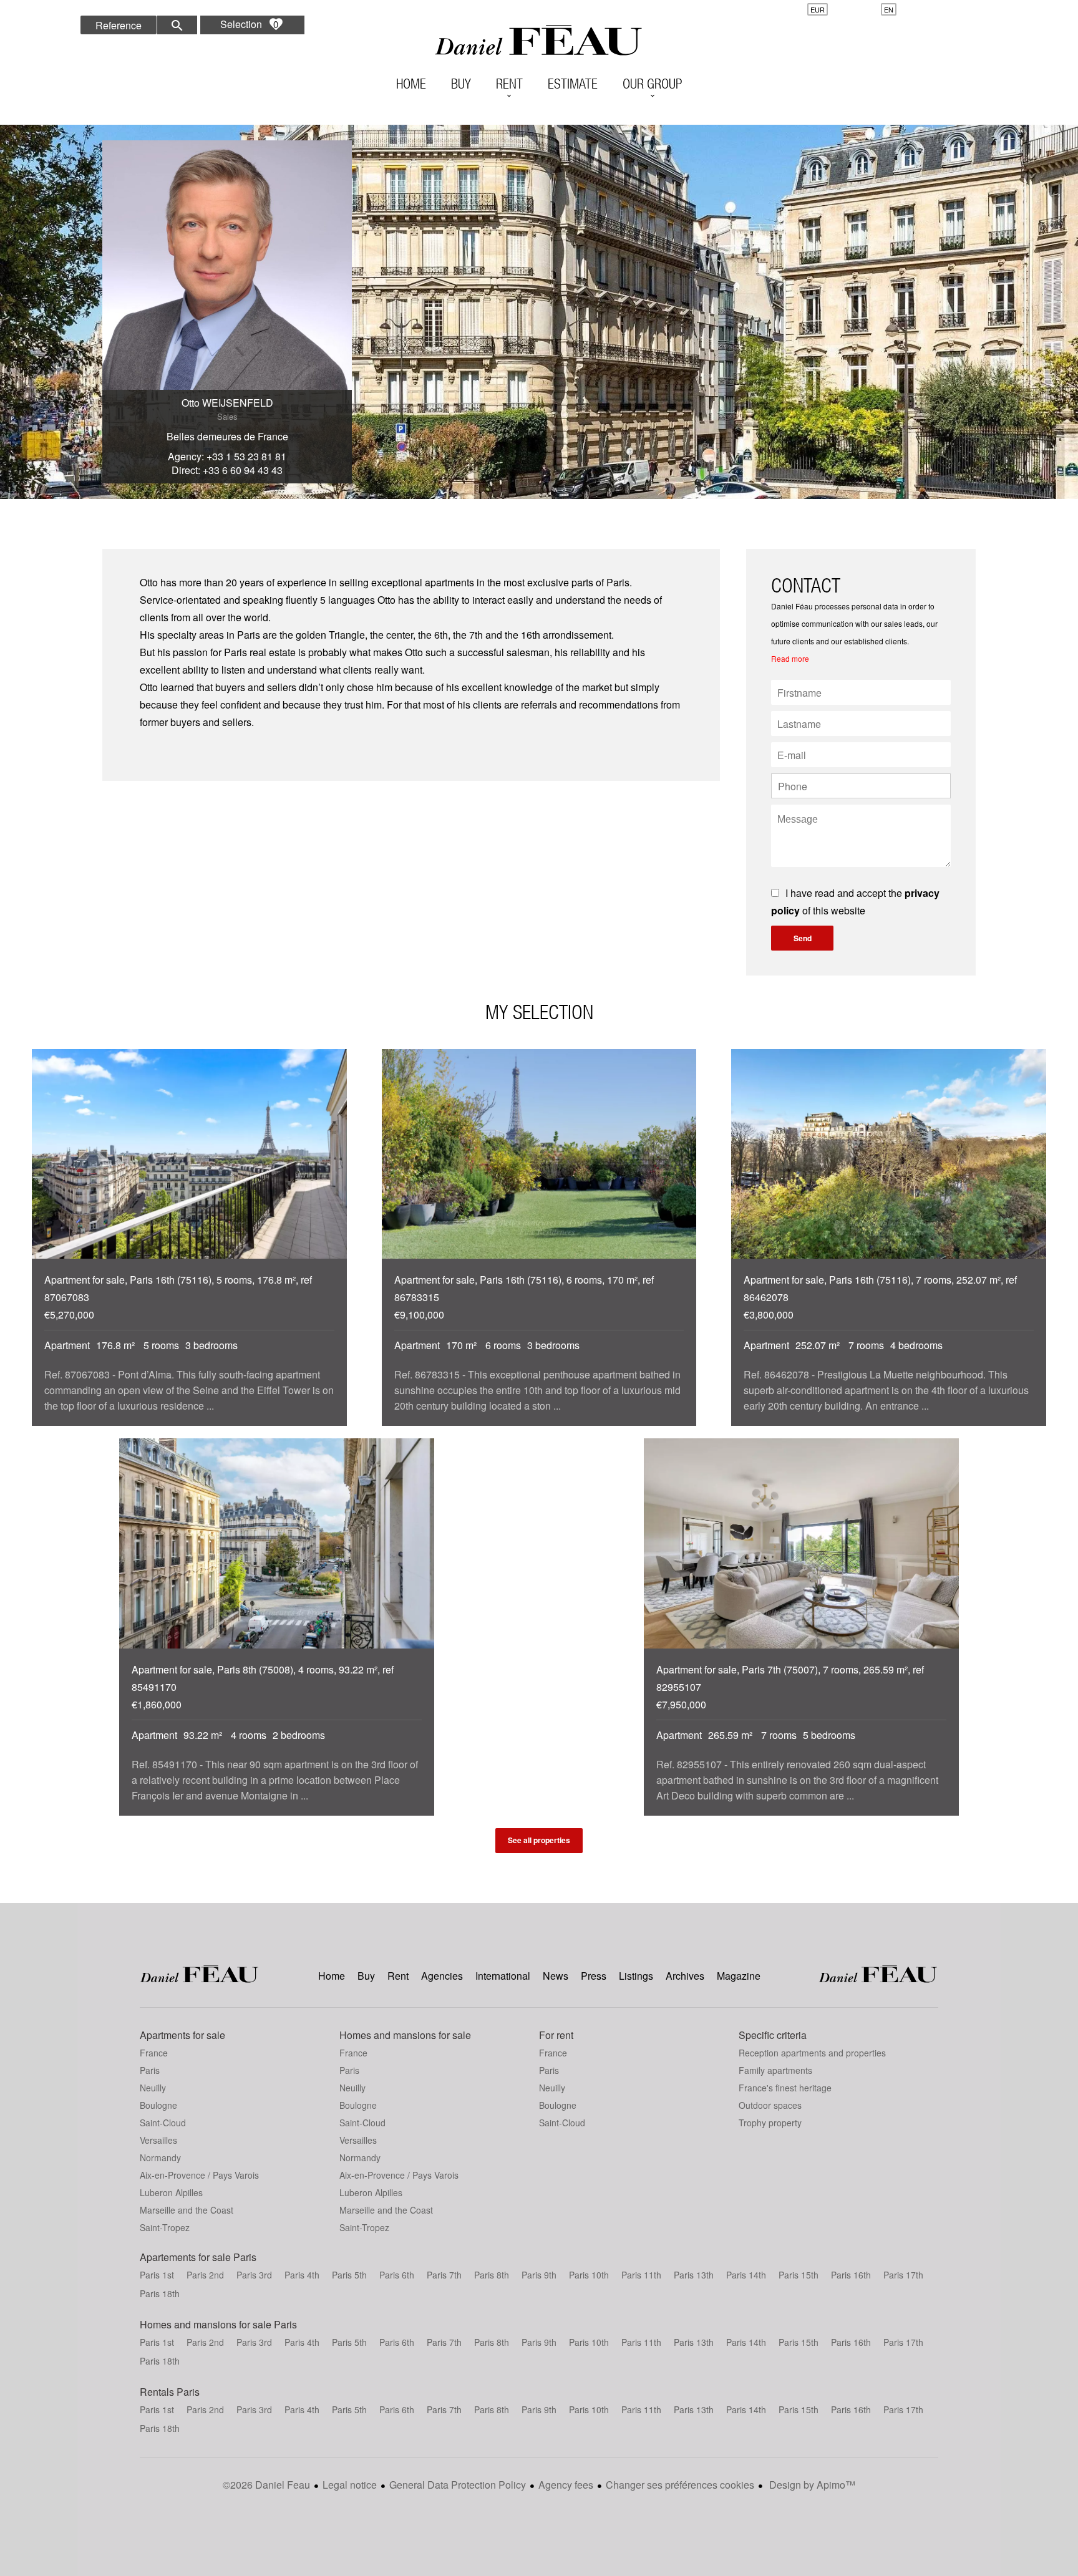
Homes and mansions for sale (405, 2035)
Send (803, 938)
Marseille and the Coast (187, 2210)
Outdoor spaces (770, 2105)
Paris (150, 2070)
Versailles (158, 2140)
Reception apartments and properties (812, 2053)
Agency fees (566, 2485)
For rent (556, 2035)
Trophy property (770, 2123)
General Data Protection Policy (458, 2485)
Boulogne (158, 2105)
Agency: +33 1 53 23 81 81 (227, 456)
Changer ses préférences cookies (680, 2485)
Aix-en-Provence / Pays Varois (199, 2175)
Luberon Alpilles (171, 2192)
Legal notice (350, 2485)
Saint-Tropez (165, 2227)
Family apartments (775, 2070)
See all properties (539, 1840)
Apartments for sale (182, 2035)
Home (539, 41)
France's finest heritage (785, 2088)
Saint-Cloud (163, 2123)
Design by (811, 2485)
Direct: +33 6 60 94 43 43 (227, 470)
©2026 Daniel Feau (266, 2485)
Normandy (160, 2157)
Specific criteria (773, 2035)
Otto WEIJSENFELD (227, 403)
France (154, 2053)
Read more (790, 658)
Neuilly (153, 2088)
